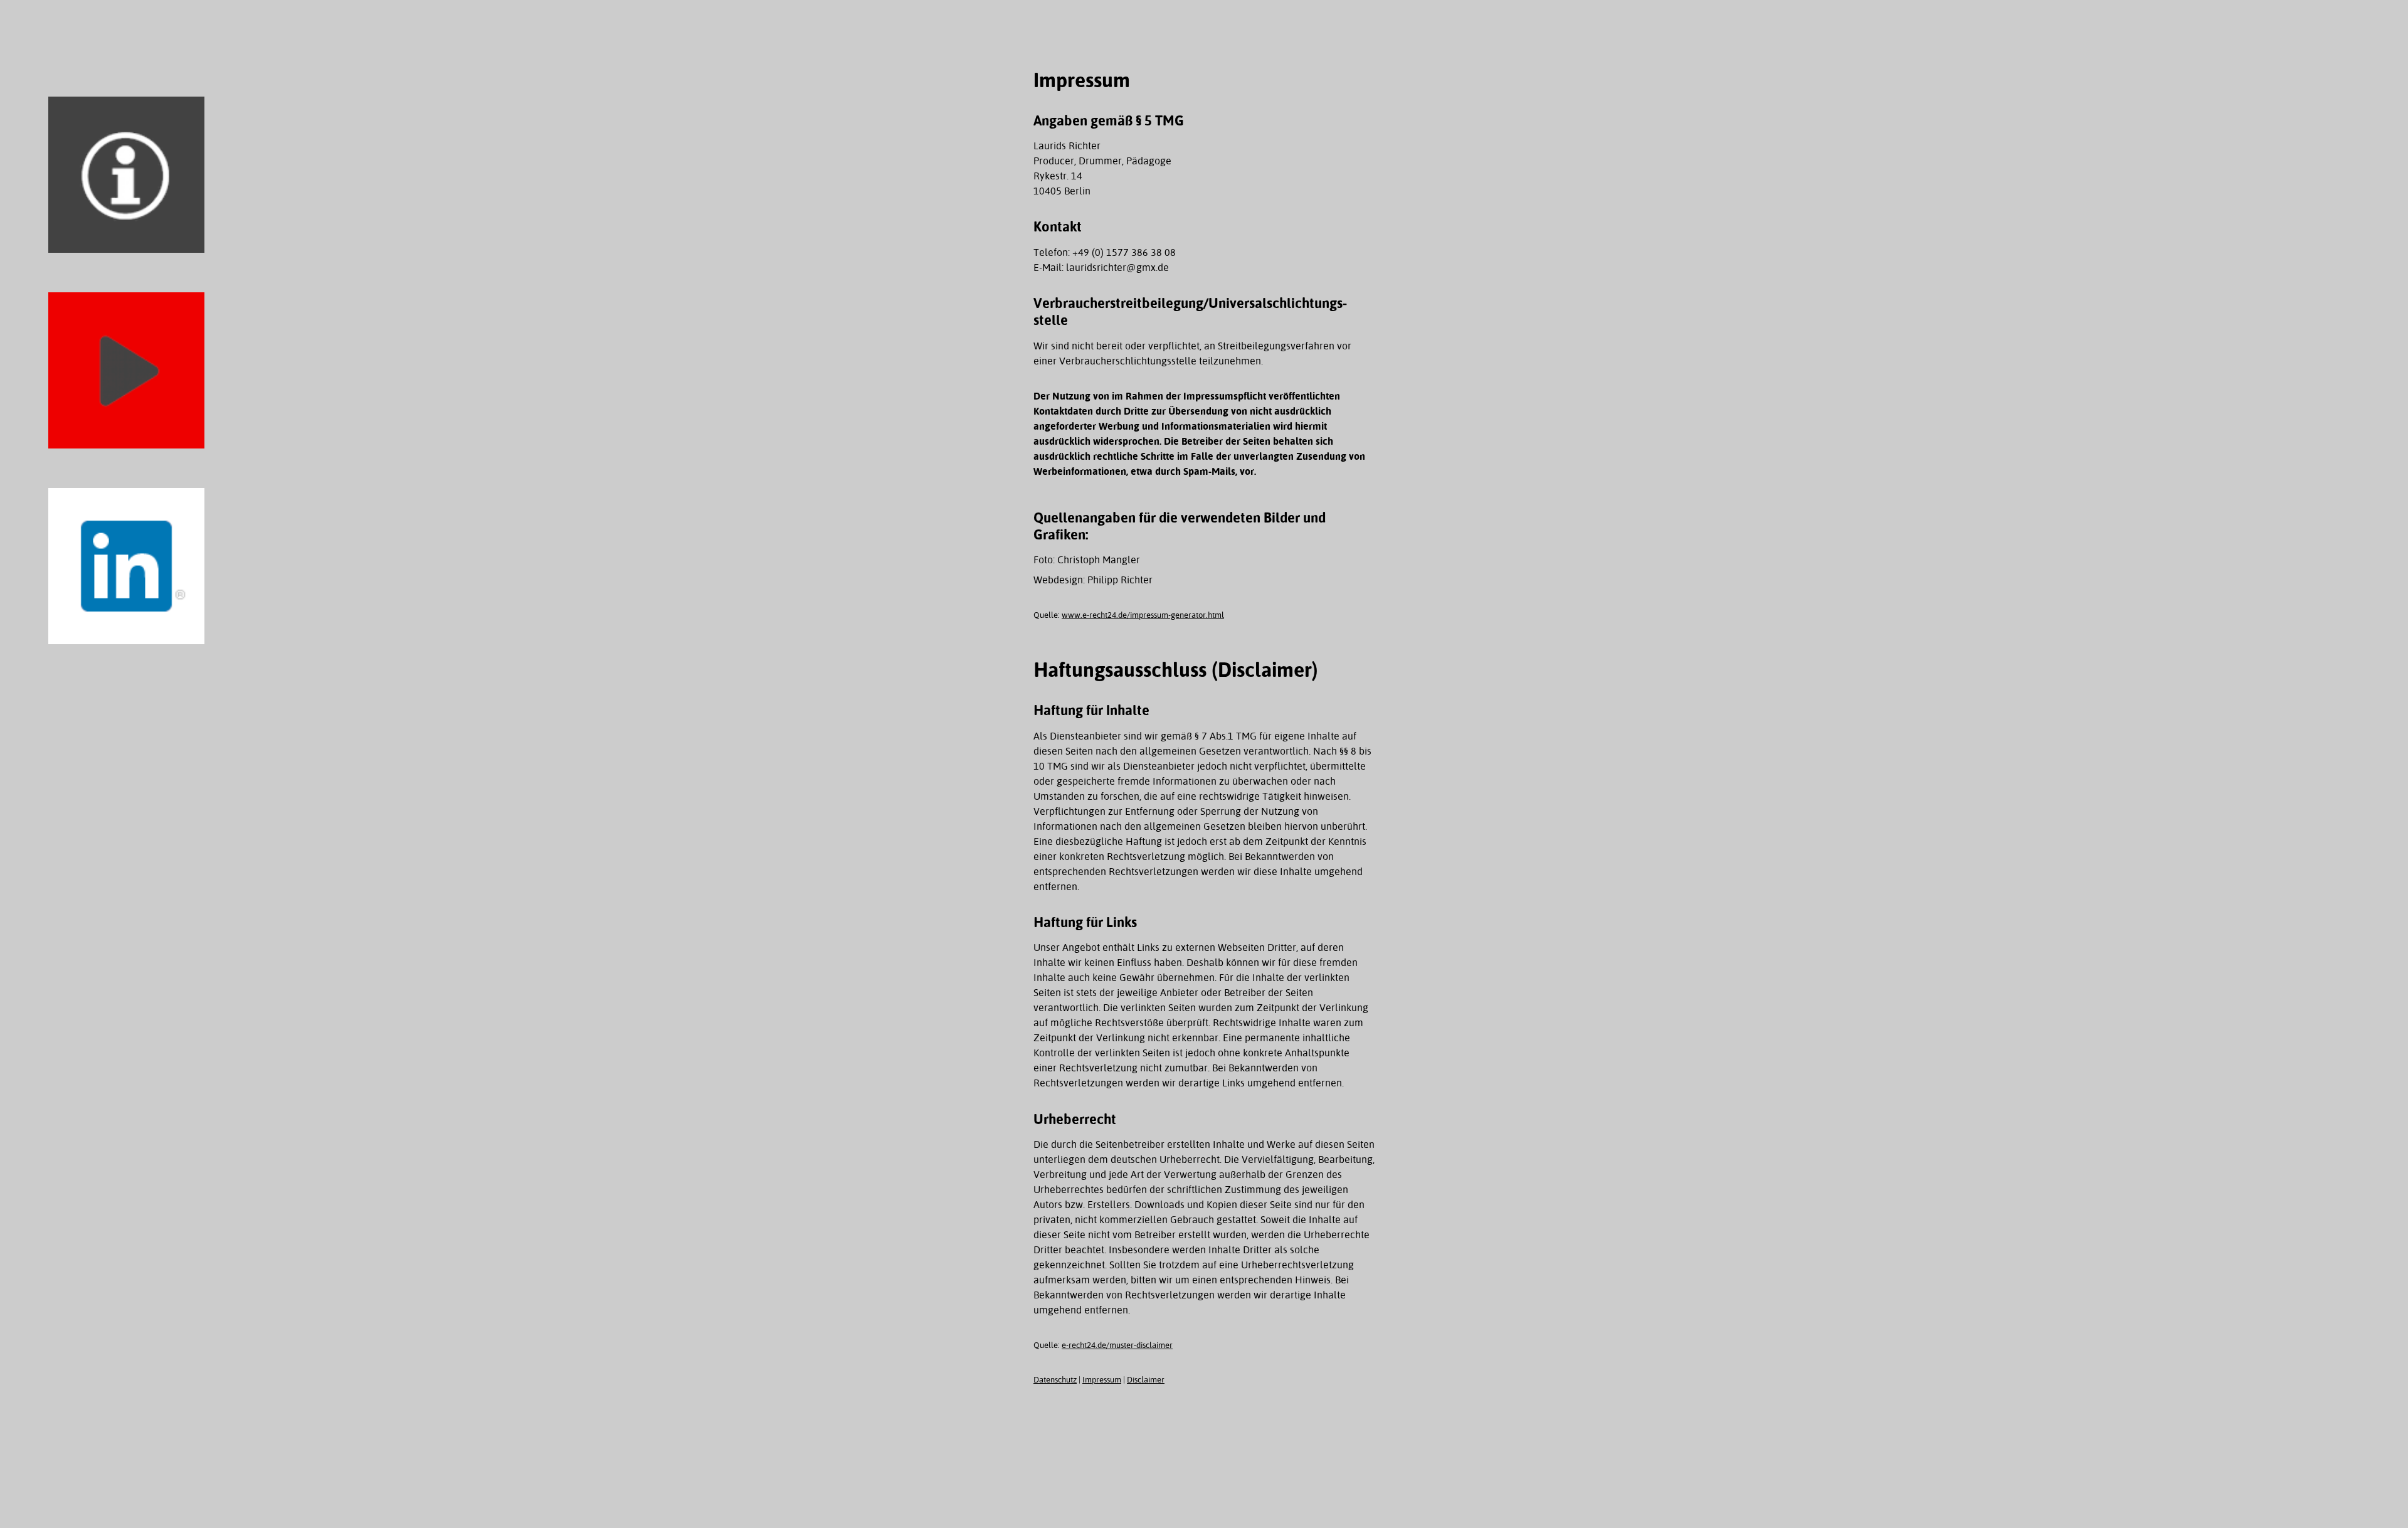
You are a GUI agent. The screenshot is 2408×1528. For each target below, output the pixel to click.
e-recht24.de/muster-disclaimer (1117, 1345)
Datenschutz (1055, 1380)
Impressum (1102, 1380)
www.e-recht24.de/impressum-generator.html (1143, 615)
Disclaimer (1146, 1380)
